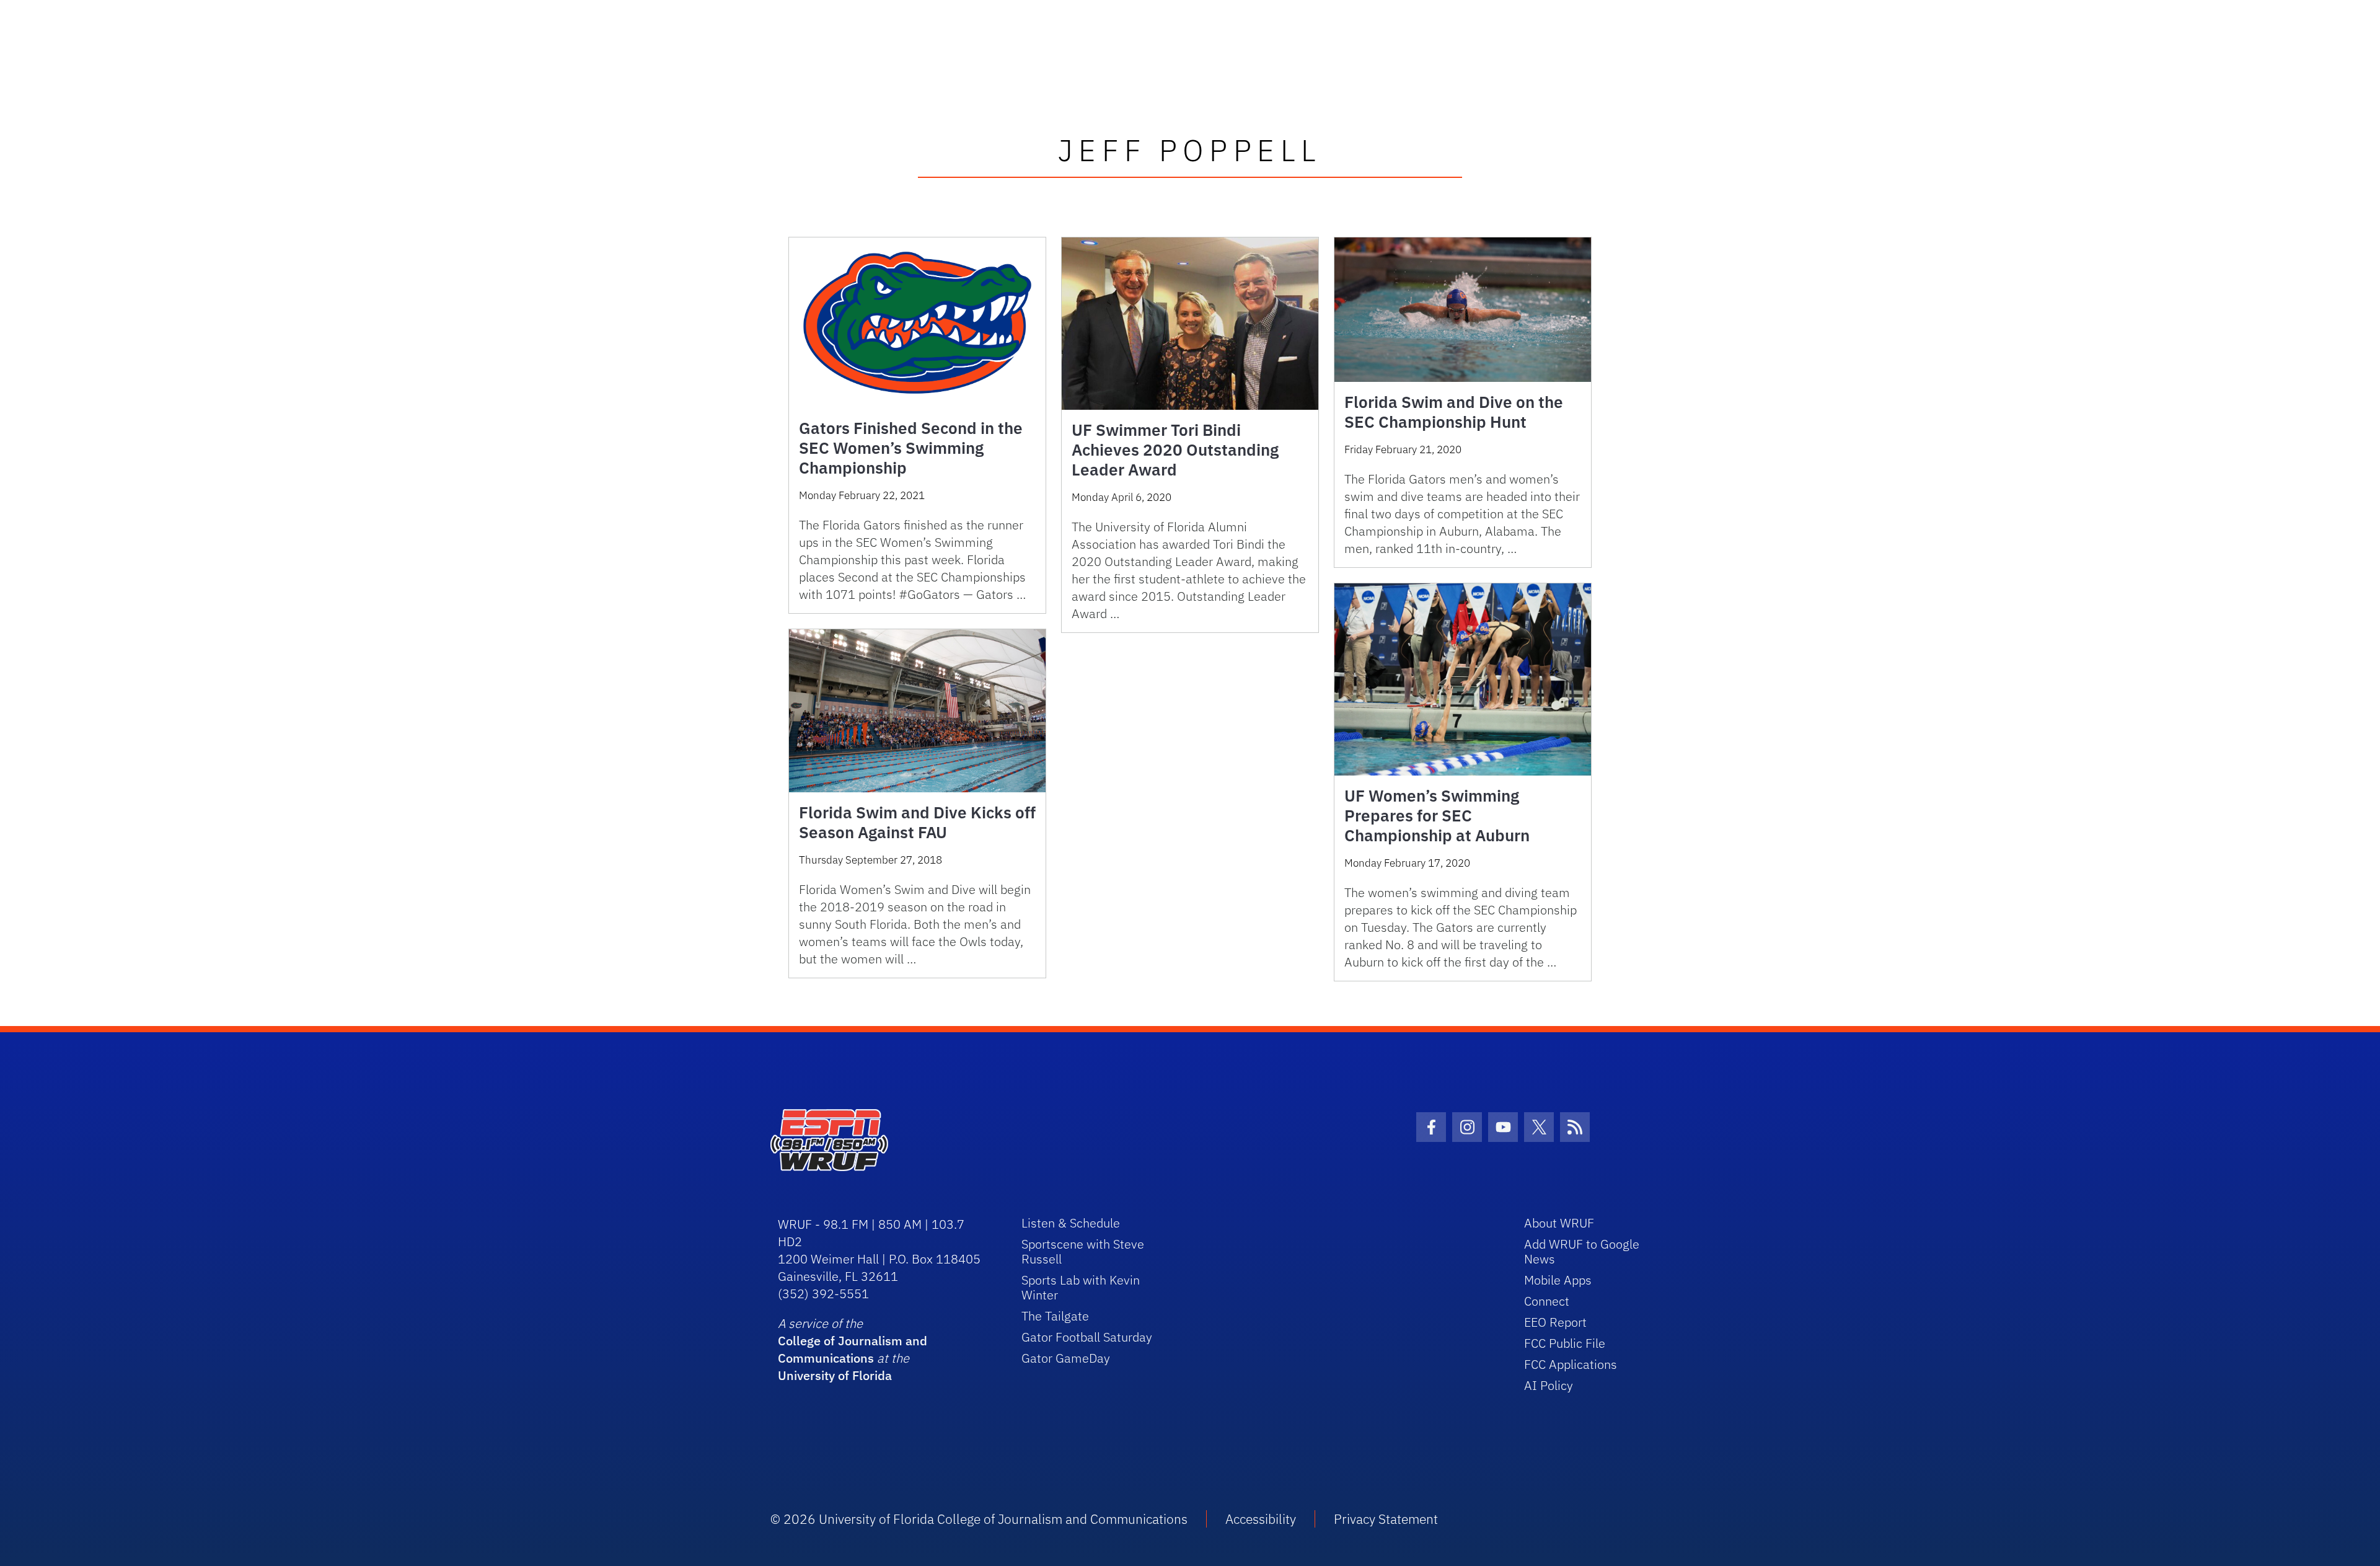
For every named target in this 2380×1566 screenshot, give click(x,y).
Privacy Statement (1386, 1519)
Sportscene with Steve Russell (1083, 1251)
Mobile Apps (1558, 1280)
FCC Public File (1565, 1343)
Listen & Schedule (1071, 1223)
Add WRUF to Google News (1582, 1251)
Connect (1547, 1301)
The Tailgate (1055, 1316)
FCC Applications (1571, 1364)
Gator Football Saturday (1087, 1337)
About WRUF (1559, 1223)
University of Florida (835, 1375)
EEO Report (1555, 1322)
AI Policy (1549, 1385)
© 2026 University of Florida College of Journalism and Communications (979, 1519)
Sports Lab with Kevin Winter (1081, 1287)
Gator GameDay (1066, 1358)
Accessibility (1261, 1519)
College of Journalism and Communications (853, 1349)
